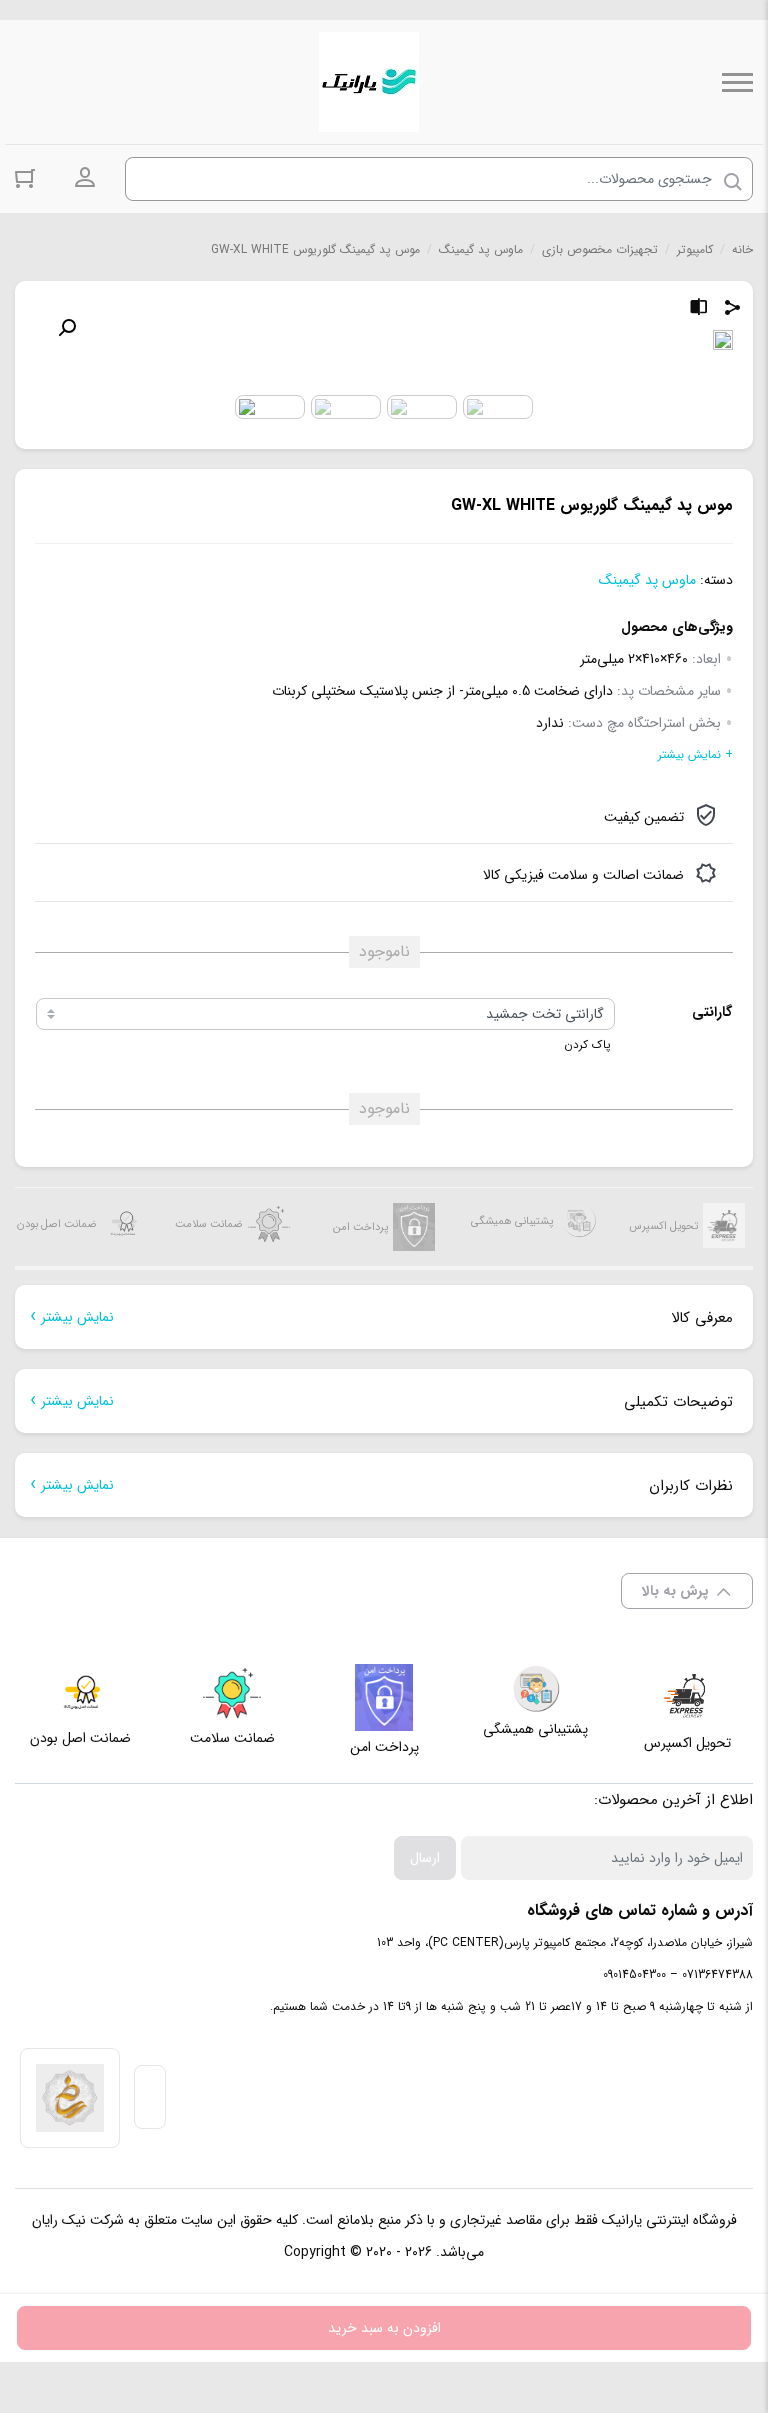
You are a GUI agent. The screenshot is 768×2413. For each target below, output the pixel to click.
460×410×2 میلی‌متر (634, 659)
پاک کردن (587, 1045)
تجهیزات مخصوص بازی (600, 249)
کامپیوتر (695, 249)
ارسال (425, 1858)
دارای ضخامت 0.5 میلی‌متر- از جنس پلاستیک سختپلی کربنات (442, 691)
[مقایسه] (699, 310)
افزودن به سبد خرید (384, 2328)
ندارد (550, 723)
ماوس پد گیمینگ (481, 249)
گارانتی (712, 1012)
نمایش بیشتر (77, 1317)
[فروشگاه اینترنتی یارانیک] (369, 82)
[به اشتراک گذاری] (733, 310)
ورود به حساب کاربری (85, 178)
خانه (742, 249)
